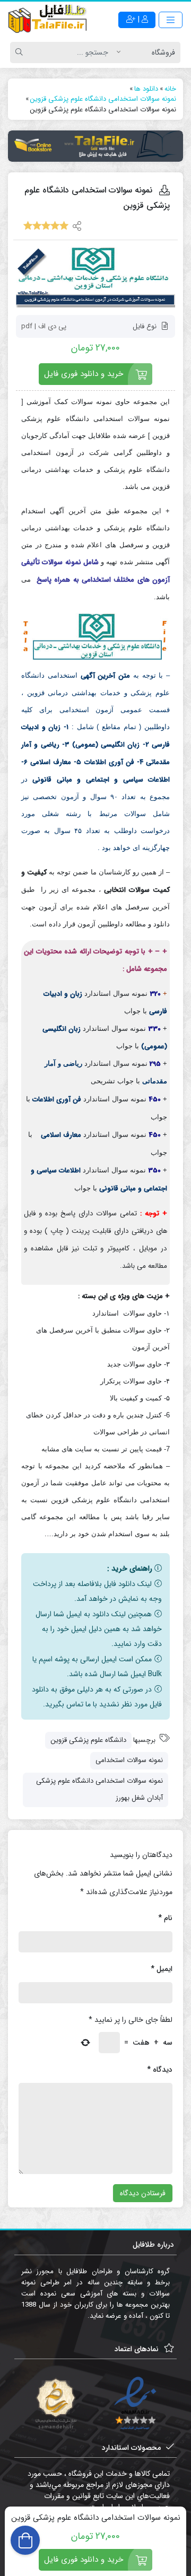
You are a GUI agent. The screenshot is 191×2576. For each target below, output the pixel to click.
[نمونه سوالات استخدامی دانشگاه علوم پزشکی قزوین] (95, 278)
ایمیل (162, 1969)
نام (165, 1918)
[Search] (21, 52)
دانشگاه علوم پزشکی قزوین (88, 1740)
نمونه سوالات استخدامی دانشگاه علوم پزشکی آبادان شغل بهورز (99, 1790)
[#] (95, 146)
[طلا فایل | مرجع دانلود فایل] (48, 20)
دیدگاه (160, 2070)
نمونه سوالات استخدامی (129, 1760)
